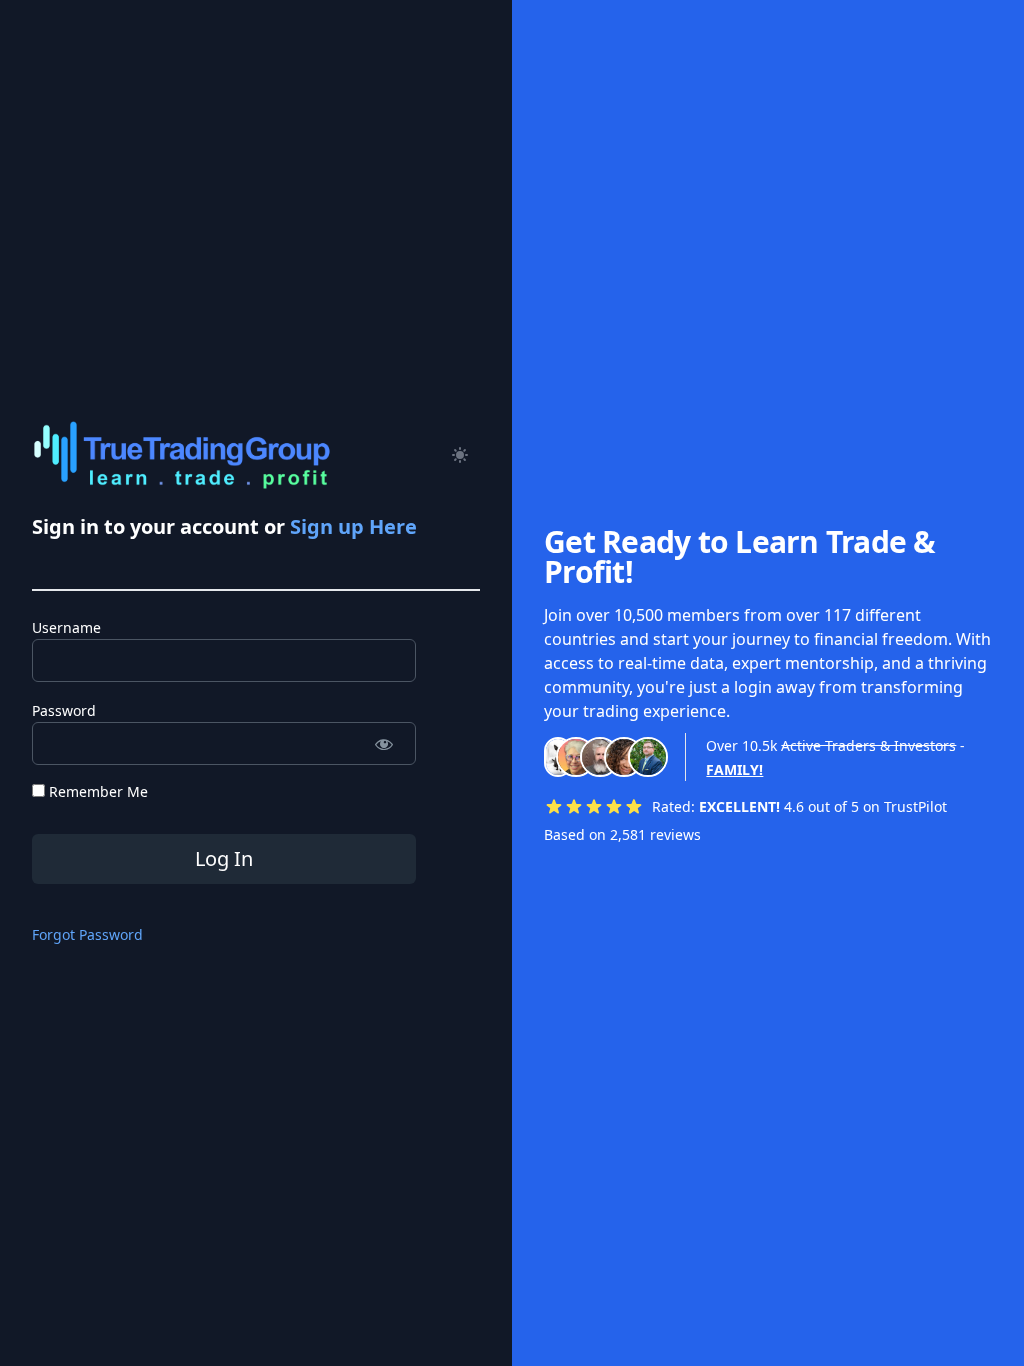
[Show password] (383, 743)
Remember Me (96, 791)
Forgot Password (87, 934)
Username (66, 627)
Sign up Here (353, 526)
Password (64, 710)
